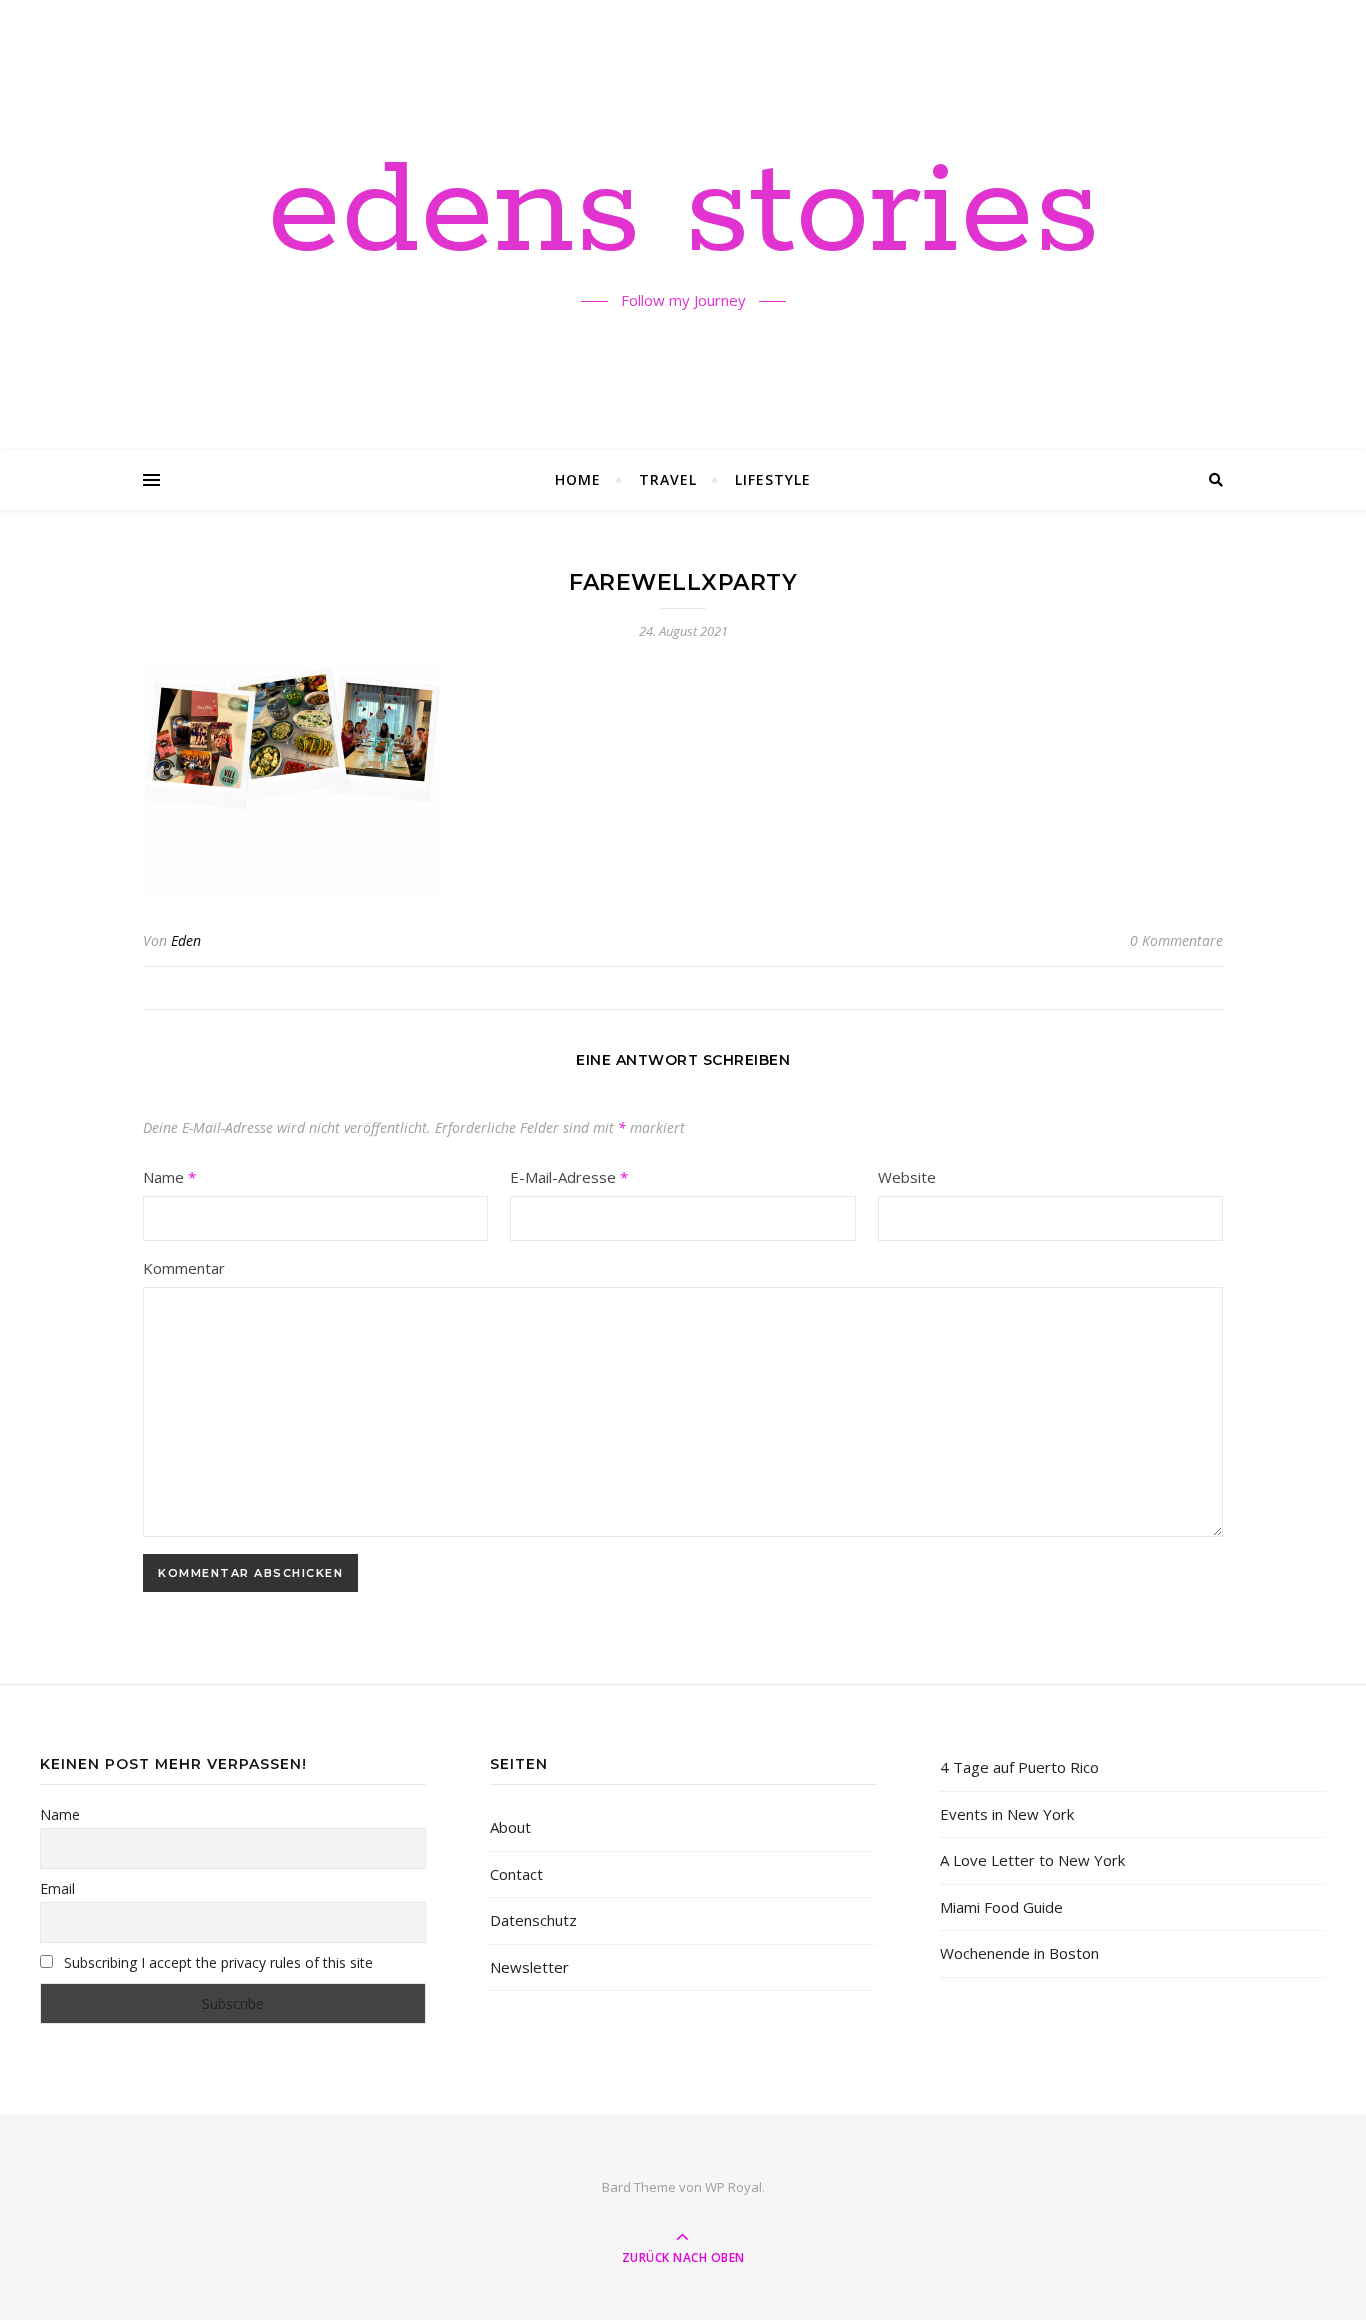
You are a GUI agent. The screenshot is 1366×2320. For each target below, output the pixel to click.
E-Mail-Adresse (569, 1177)
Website (907, 1177)
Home (578, 479)
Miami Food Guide (1001, 1907)
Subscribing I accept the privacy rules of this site (216, 1962)
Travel (668, 479)
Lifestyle (773, 479)
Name (169, 1177)
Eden (186, 940)
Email (57, 1888)
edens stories (683, 213)
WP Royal (733, 2187)
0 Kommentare (1176, 940)
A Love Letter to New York (1032, 1860)
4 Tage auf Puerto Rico (1019, 1767)
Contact (516, 1874)
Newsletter (529, 1967)
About (510, 1827)
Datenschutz (533, 1920)
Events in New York (1007, 1814)
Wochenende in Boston (1019, 1953)
